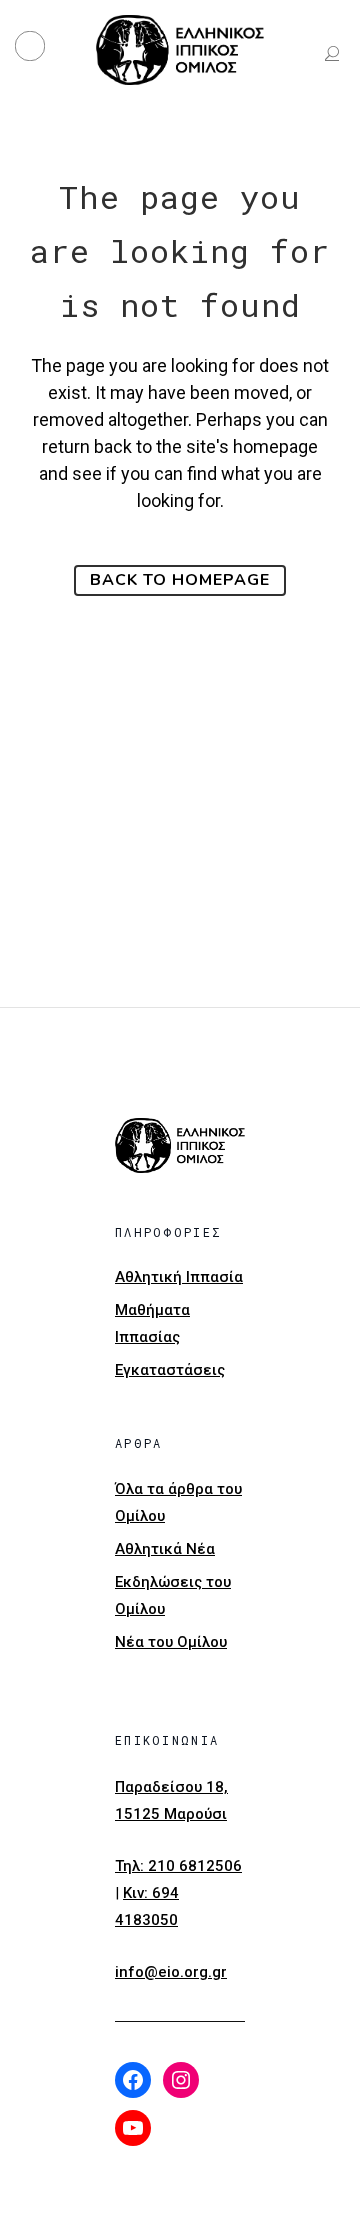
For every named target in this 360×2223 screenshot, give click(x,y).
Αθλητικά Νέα (165, 1549)
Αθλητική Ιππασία (179, 1277)
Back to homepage (180, 580)
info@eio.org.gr (171, 1972)
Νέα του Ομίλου (171, 1642)
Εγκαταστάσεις (170, 1370)
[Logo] (180, 50)
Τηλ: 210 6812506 (178, 1866)
